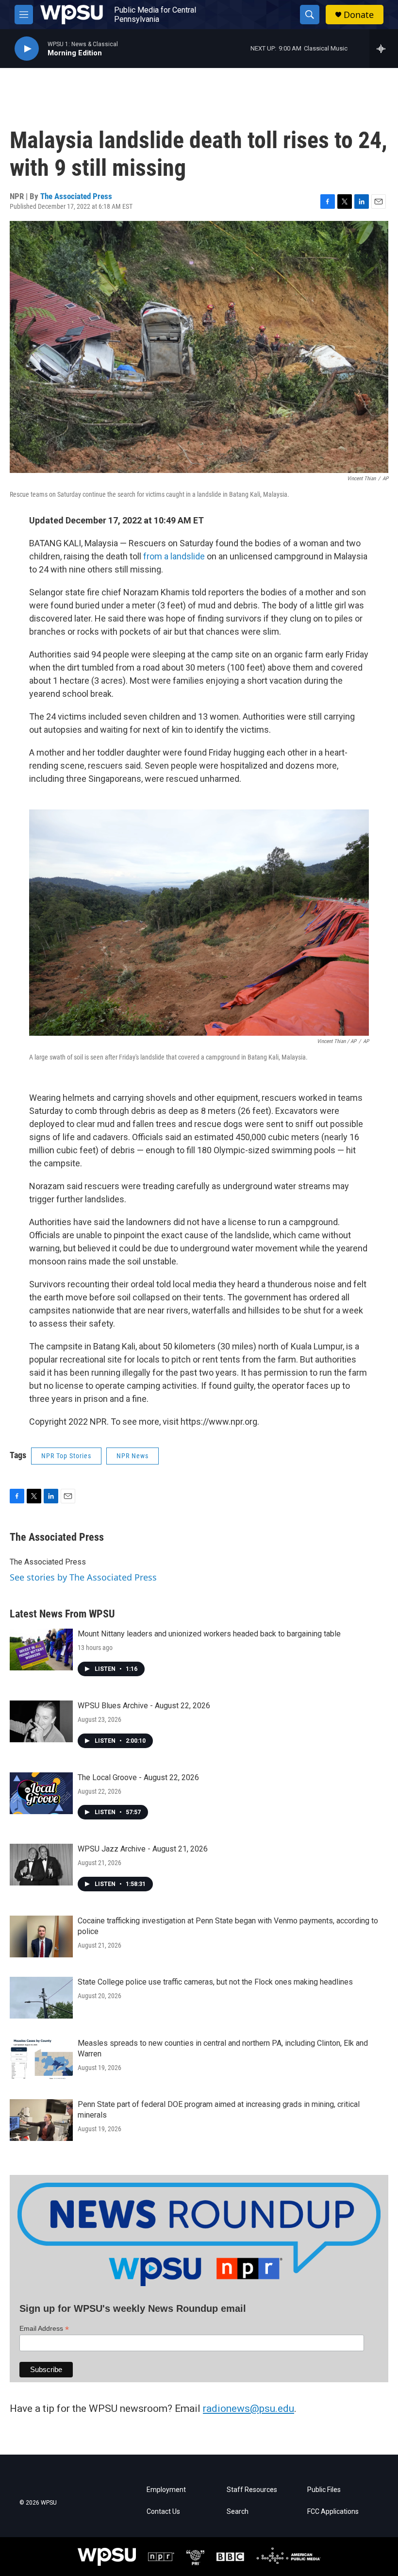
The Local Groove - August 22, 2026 (138, 1777)
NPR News (133, 1456)
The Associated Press (76, 196)
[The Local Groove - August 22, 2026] (41, 1793)
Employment (166, 2490)
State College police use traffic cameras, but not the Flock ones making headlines (215, 1982)
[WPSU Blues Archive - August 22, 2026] (41, 1721)
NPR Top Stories (66, 1456)
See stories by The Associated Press (83, 1577)
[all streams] (384, 49)
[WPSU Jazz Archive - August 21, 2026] (41, 1865)
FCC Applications (333, 2512)
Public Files (324, 2490)
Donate (359, 15)
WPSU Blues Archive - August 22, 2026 (144, 1706)
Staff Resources (252, 2490)
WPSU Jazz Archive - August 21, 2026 (143, 1849)
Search (238, 2512)
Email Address (44, 2329)
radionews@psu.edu (249, 2408)
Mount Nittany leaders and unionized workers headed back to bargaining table (209, 1634)
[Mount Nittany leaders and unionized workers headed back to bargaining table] (41, 1650)
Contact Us (163, 2512)
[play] (27, 49)
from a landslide (174, 556)
